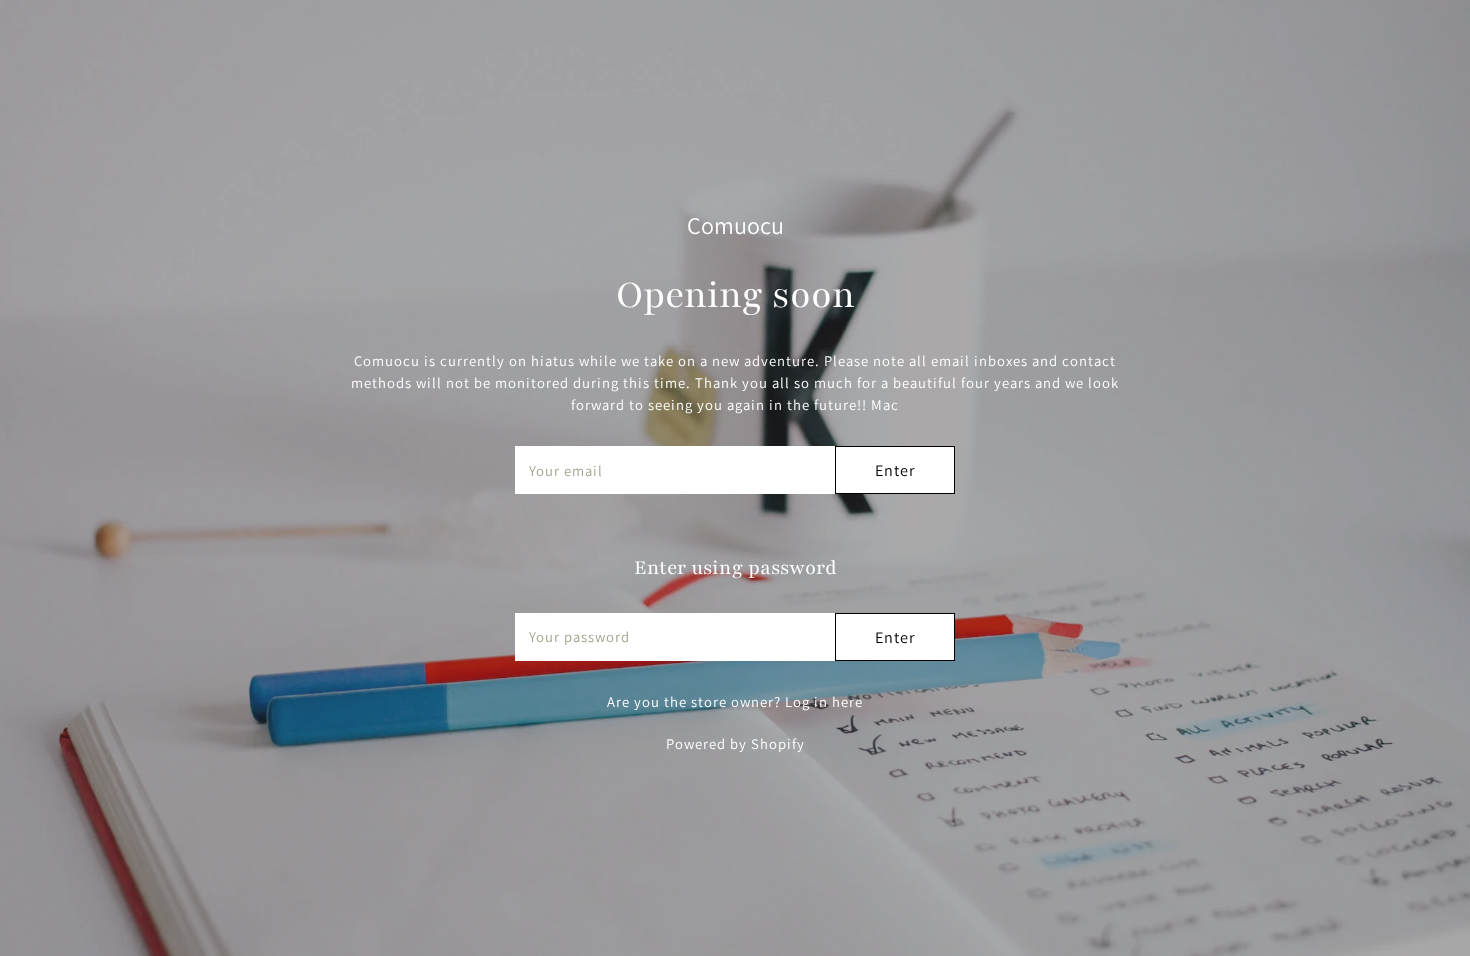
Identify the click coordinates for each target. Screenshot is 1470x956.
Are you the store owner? (735, 701)
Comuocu (735, 225)
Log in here (824, 701)
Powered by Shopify (735, 743)
